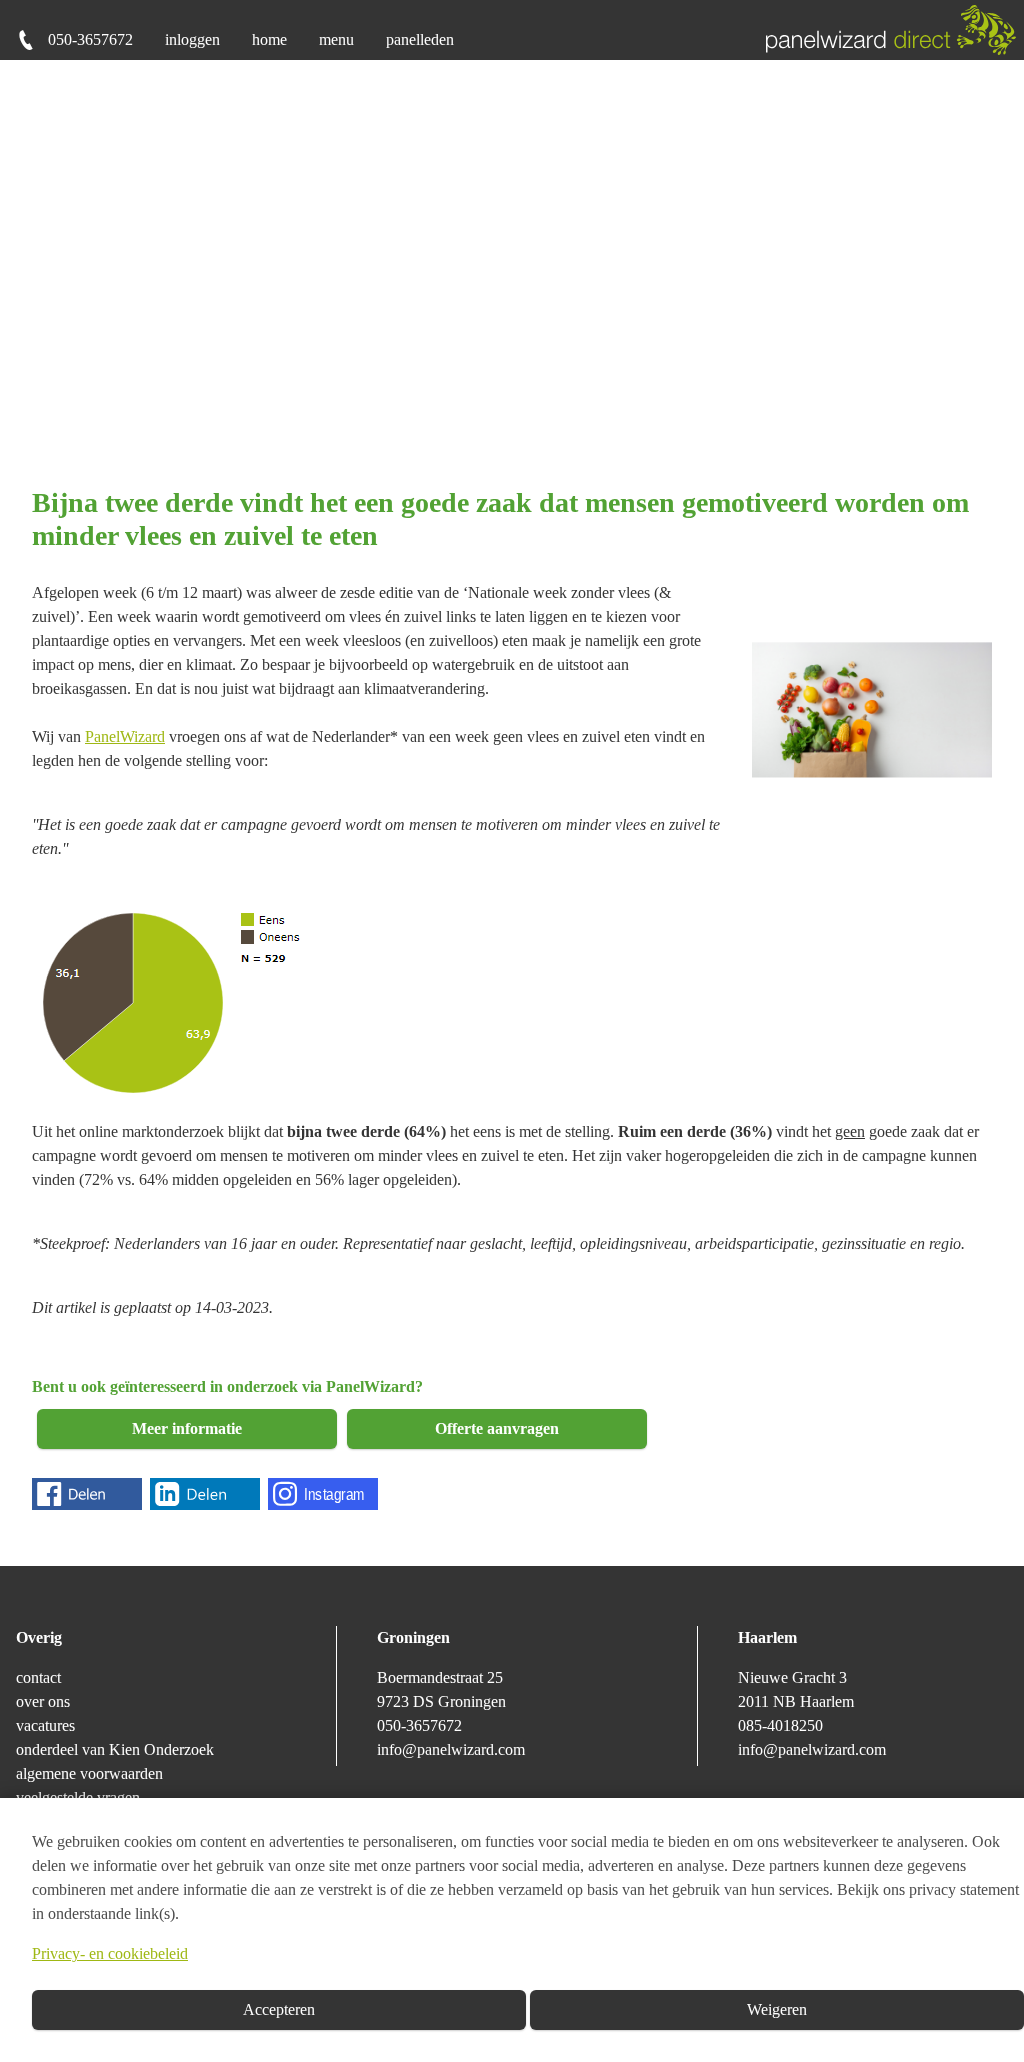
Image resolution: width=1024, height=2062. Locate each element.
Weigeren (777, 2009)
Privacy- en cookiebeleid (110, 1953)
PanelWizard (125, 736)
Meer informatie (187, 1428)
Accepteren (279, 2009)
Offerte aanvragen (497, 1428)
